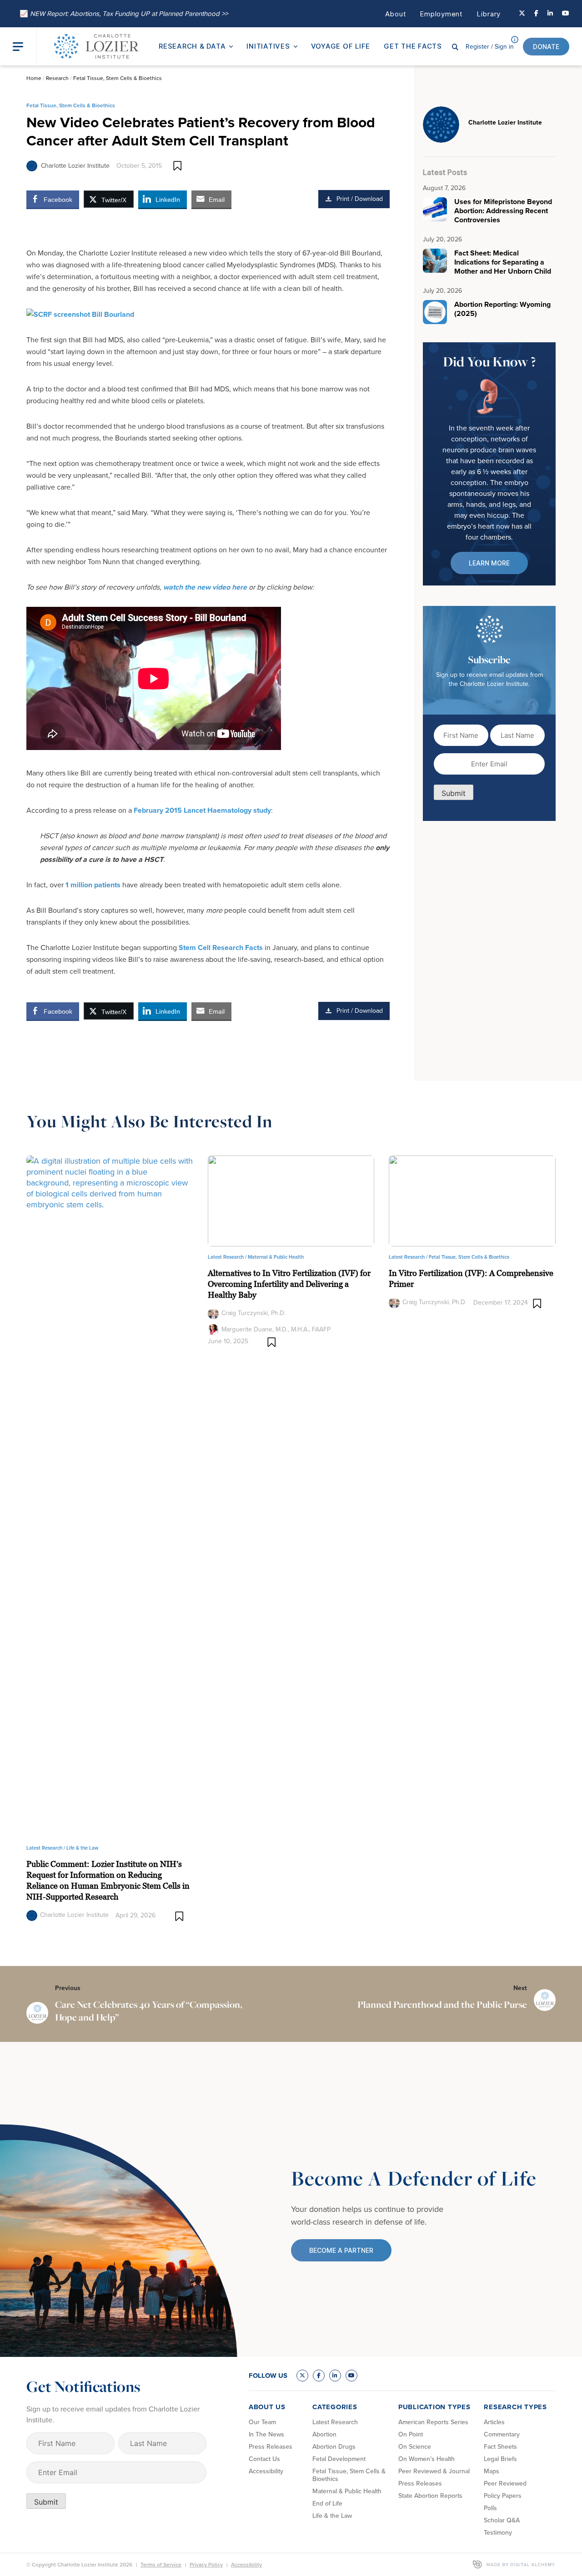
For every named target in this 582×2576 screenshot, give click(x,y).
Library (489, 14)
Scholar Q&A (502, 2520)
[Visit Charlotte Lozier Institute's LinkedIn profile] (550, 14)
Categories (335, 2407)
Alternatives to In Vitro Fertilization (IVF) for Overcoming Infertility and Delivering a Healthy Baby (289, 1284)
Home (34, 78)
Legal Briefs (500, 2459)
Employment (441, 14)
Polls (490, 2508)
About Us (267, 2407)
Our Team (262, 2422)
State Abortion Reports (430, 2496)
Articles (494, 2422)
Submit (454, 793)
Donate (546, 47)
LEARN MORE (489, 563)
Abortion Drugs (334, 2447)
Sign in (490, 47)
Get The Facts (413, 46)
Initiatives (268, 46)
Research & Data (192, 46)
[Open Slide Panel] (25, 47)
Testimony (498, 2533)
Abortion (324, 2434)
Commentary (502, 2434)
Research (57, 78)
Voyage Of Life (341, 46)
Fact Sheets (500, 2447)
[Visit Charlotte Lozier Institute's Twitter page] (522, 14)
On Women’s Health (426, 2459)
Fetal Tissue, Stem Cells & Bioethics (118, 78)
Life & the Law (82, 1848)
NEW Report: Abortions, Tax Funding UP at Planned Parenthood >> (124, 14)
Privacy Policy (206, 2565)
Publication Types (434, 2407)
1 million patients (93, 885)
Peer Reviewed (505, 2483)
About (396, 14)
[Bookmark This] (178, 166)
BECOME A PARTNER (341, 2250)
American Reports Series (433, 2422)
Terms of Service (161, 2565)
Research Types (515, 2407)
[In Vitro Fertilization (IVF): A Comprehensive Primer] (472, 1200)
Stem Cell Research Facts (221, 948)
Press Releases (271, 2447)
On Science (415, 2447)
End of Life (327, 2503)
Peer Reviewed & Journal (434, 2471)
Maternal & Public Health (276, 1257)
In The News (266, 2434)
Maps (492, 2471)
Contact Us (264, 2459)
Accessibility (266, 2471)
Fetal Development (339, 2459)
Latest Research (335, 2422)
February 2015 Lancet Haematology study (202, 810)
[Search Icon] (455, 46)
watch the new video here (205, 587)
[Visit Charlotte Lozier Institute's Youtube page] (566, 14)
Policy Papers (503, 2496)
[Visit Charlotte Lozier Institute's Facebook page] (536, 14)
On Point (411, 2434)
